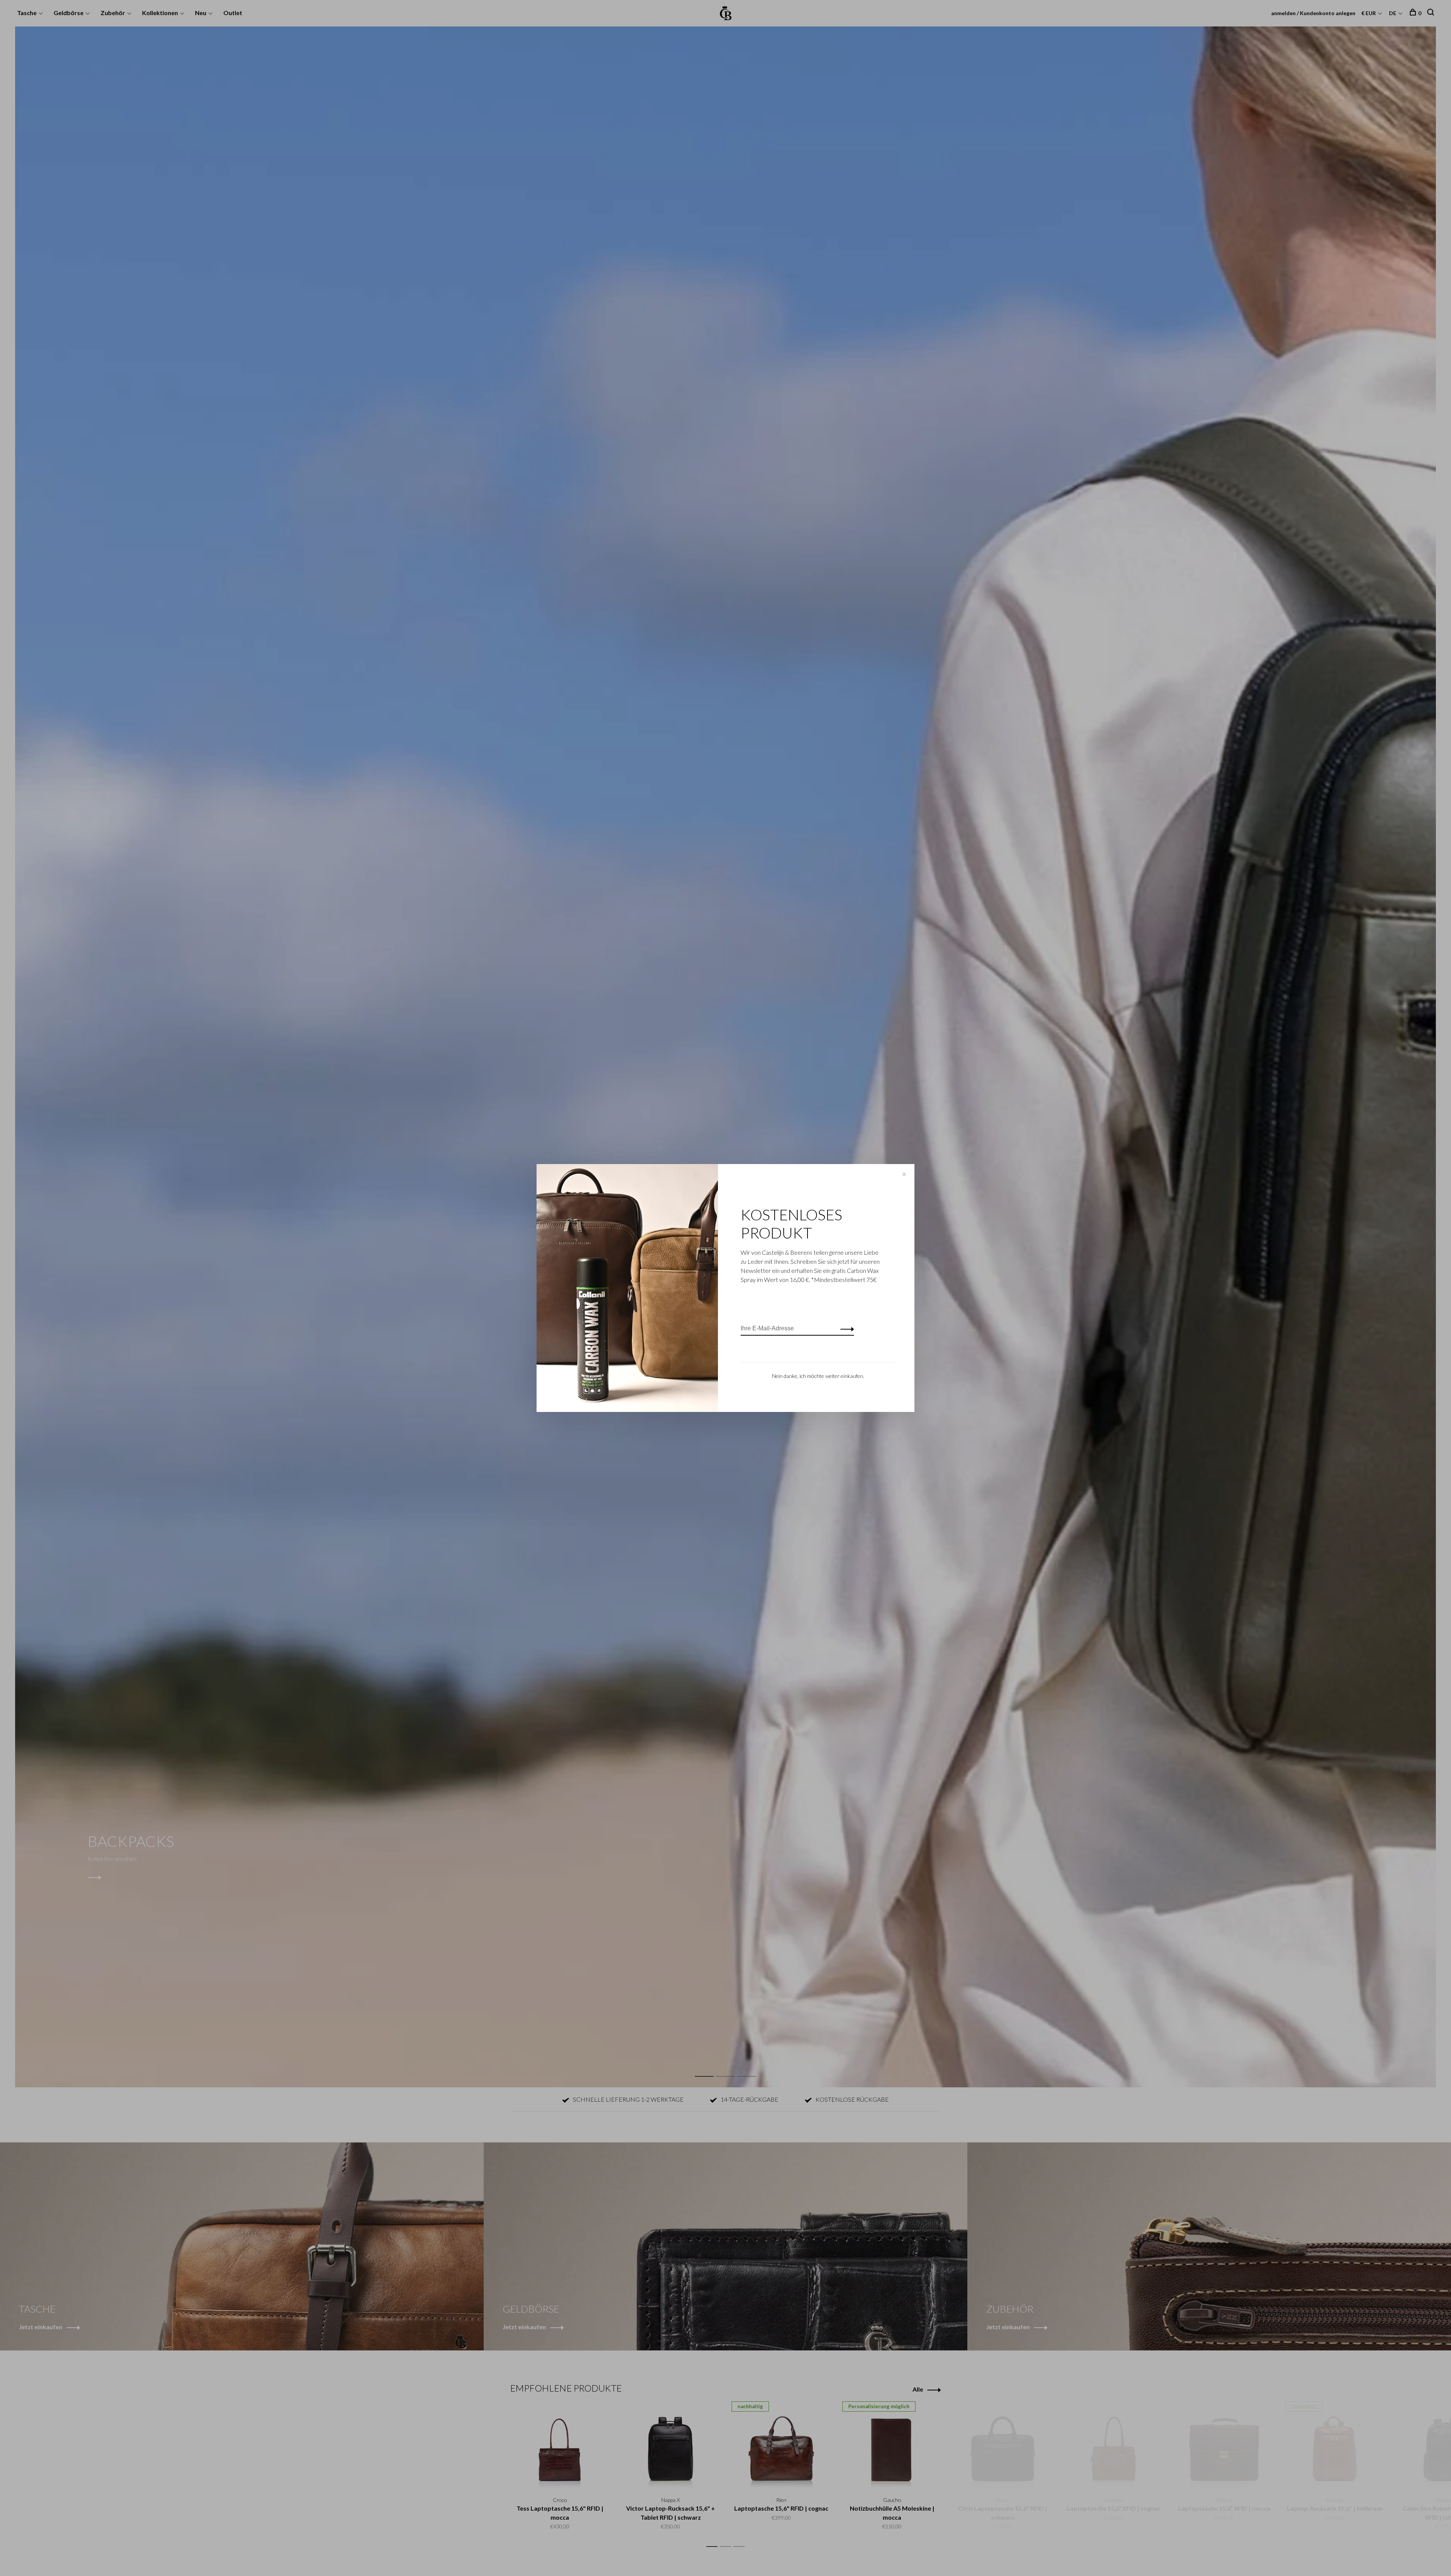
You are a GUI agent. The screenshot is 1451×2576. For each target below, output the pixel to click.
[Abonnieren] (845, 1328)
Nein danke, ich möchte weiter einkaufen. (818, 1376)
